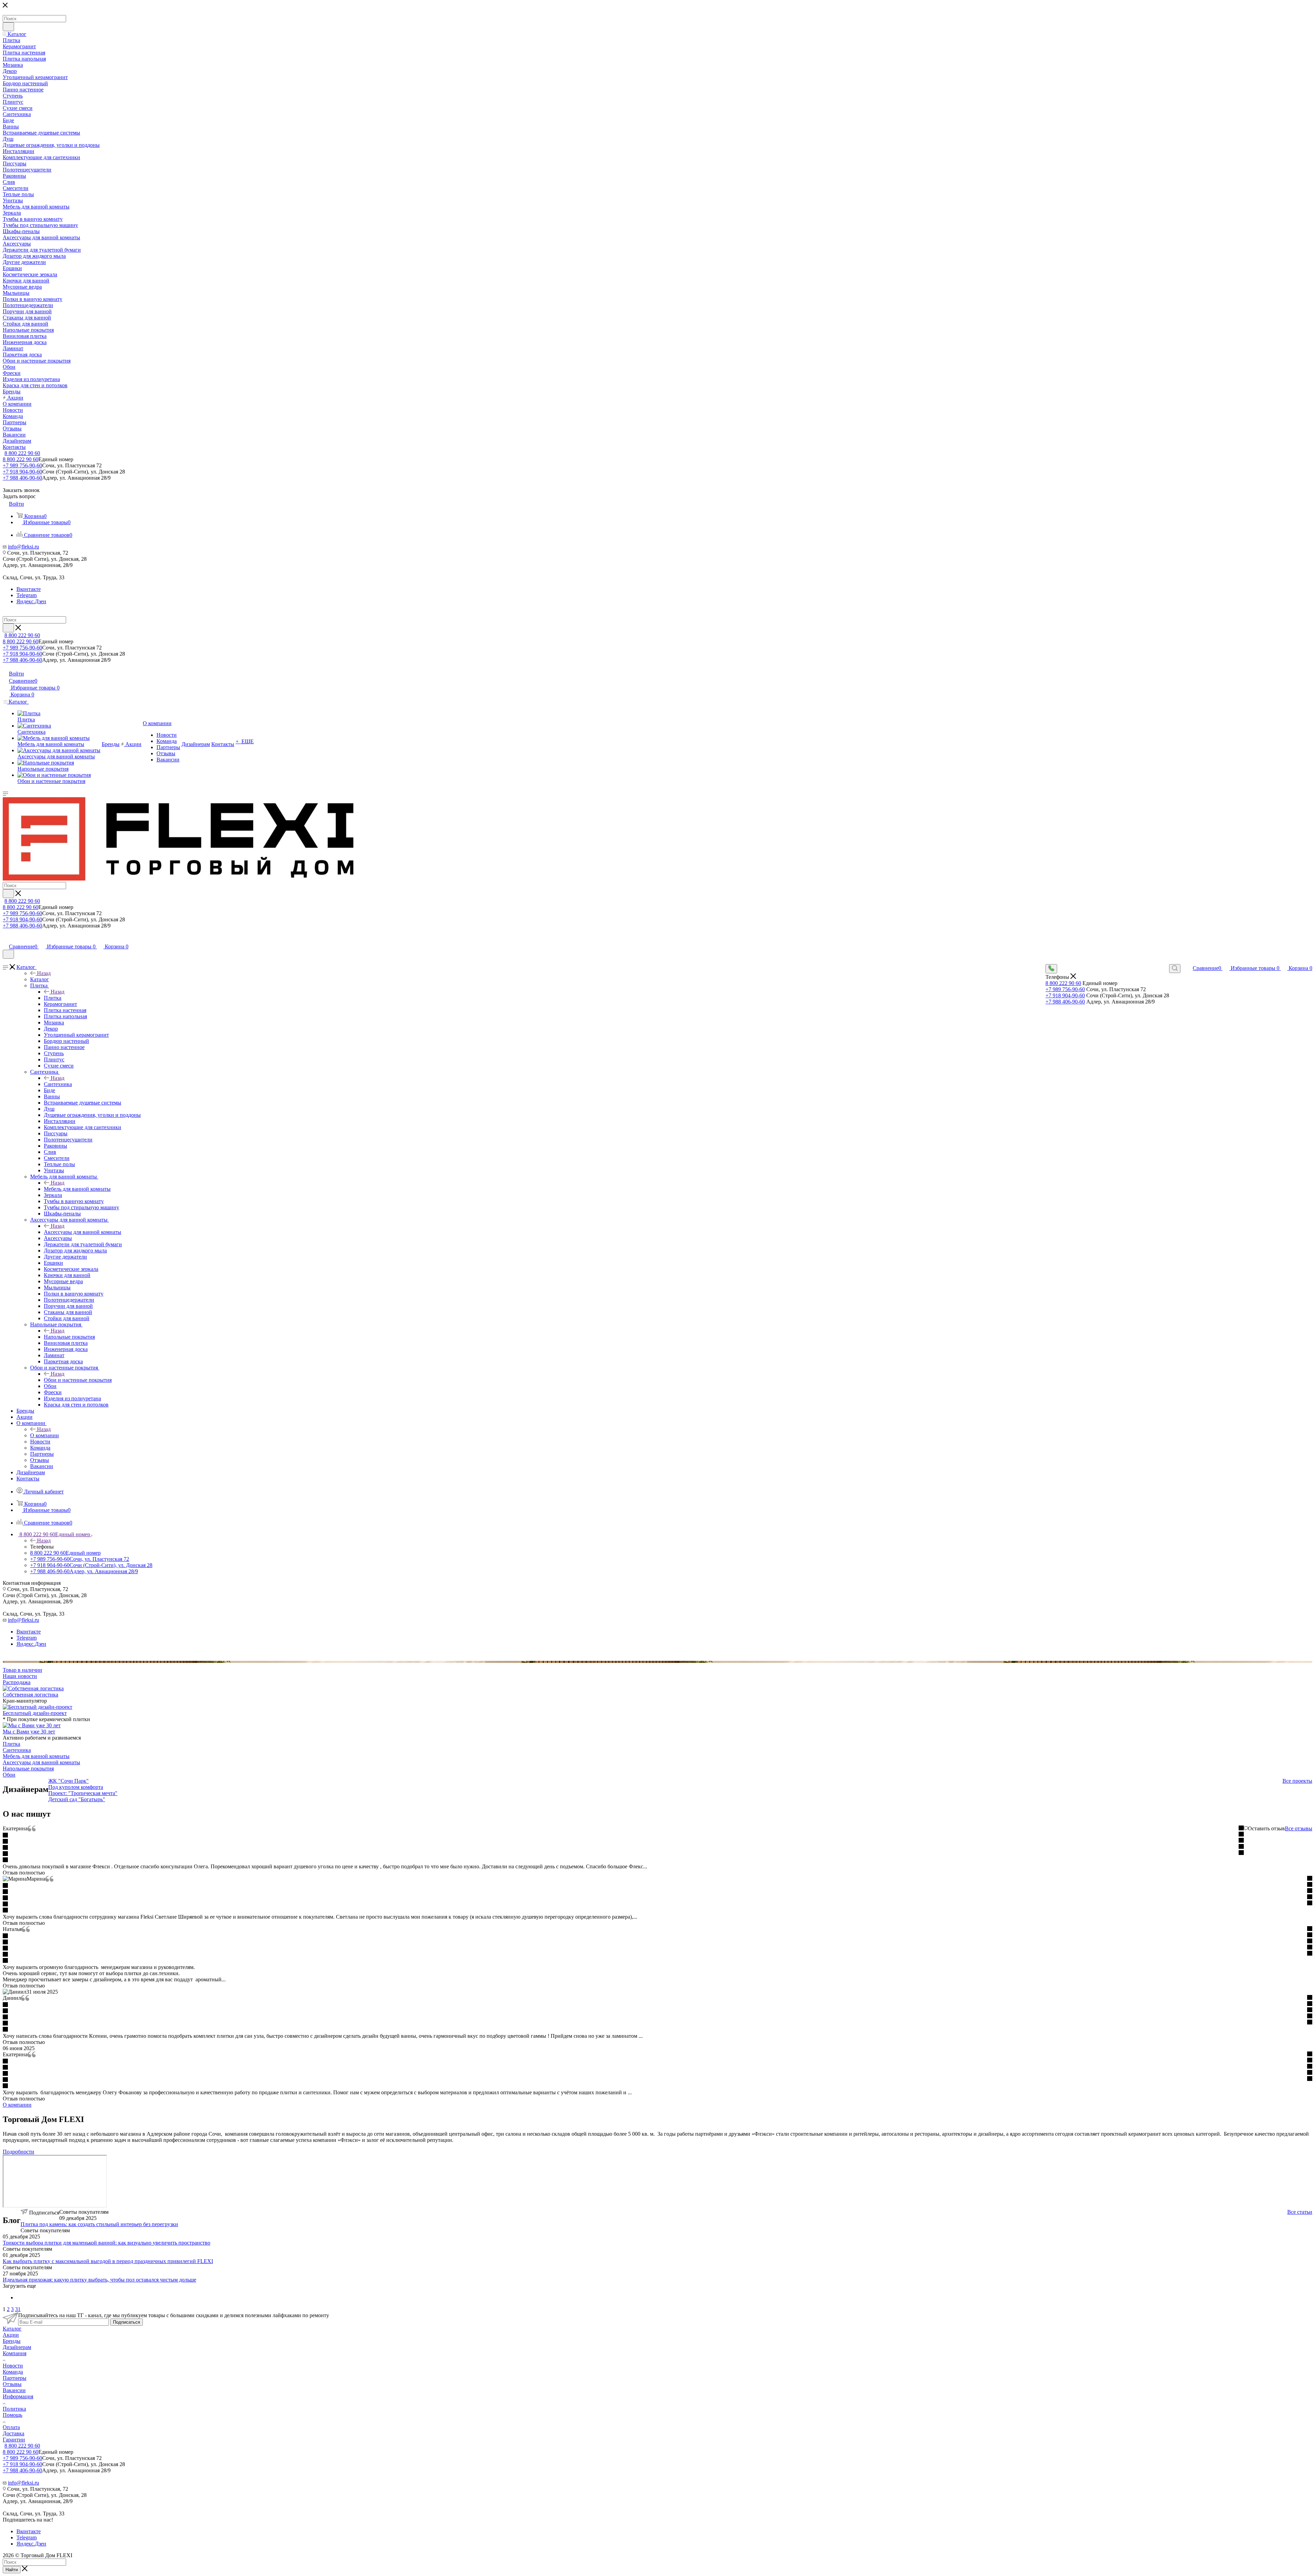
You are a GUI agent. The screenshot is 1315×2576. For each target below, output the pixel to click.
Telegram (27, 595)
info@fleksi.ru (23, 547)
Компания (15, 2353)
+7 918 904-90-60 (22, 472)
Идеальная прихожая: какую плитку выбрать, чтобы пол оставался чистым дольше (99, 2280)
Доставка (14, 2433)
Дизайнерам (17, 2347)
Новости (13, 2366)
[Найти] (8, 27)
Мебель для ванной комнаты (77, 1189)
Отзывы (12, 2384)
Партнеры (15, 2378)
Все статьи (1300, 2212)
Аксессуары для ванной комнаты (83, 1232)
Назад (44, 973)
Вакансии (14, 2390)
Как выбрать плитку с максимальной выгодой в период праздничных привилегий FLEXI (108, 2261)
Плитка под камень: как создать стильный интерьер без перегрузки (99, 2224)
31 (18, 2309)
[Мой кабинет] (6, 939)
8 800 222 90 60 (22, 453)
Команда (13, 2372)
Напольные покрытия (69, 1337)
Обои (9, 1775)
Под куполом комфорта (76, 1787)
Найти (12, 2570)
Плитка (53, 998)
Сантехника (58, 1084)
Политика (14, 2409)
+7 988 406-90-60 (22, 478)
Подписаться (127, 2322)
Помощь (12, 2415)
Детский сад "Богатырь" (77, 1799)
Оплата (11, 2427)
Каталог (40, 979)
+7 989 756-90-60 (22, 465)
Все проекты (1297, 1781)
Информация (18, 2396)
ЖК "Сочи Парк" (68, 1781)
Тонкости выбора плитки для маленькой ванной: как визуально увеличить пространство (107, 2243)
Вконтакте (29, 589)
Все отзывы (1299, 1828)
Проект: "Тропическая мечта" (83, 1793)
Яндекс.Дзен (31, 601)
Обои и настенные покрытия (78, 1380)
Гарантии (14, 2440)
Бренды (12, 2341)
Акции (11, 2335)
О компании (45, 1435)
